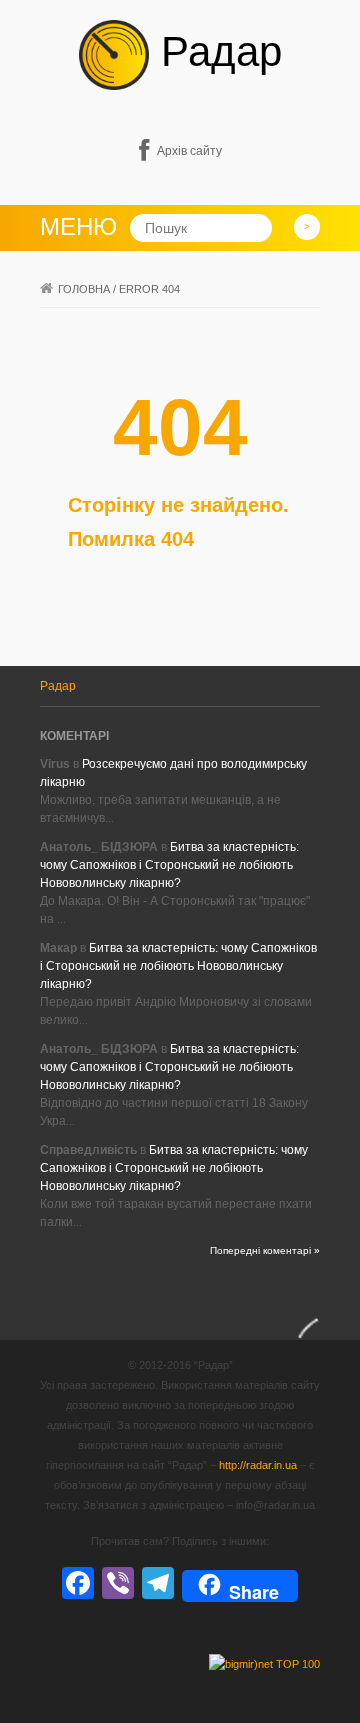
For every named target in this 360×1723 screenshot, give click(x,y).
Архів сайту (189, 151)
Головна (84, 289)
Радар (215, 51)
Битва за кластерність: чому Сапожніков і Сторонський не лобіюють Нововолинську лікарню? (169, 865)
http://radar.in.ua (258, 1465)
